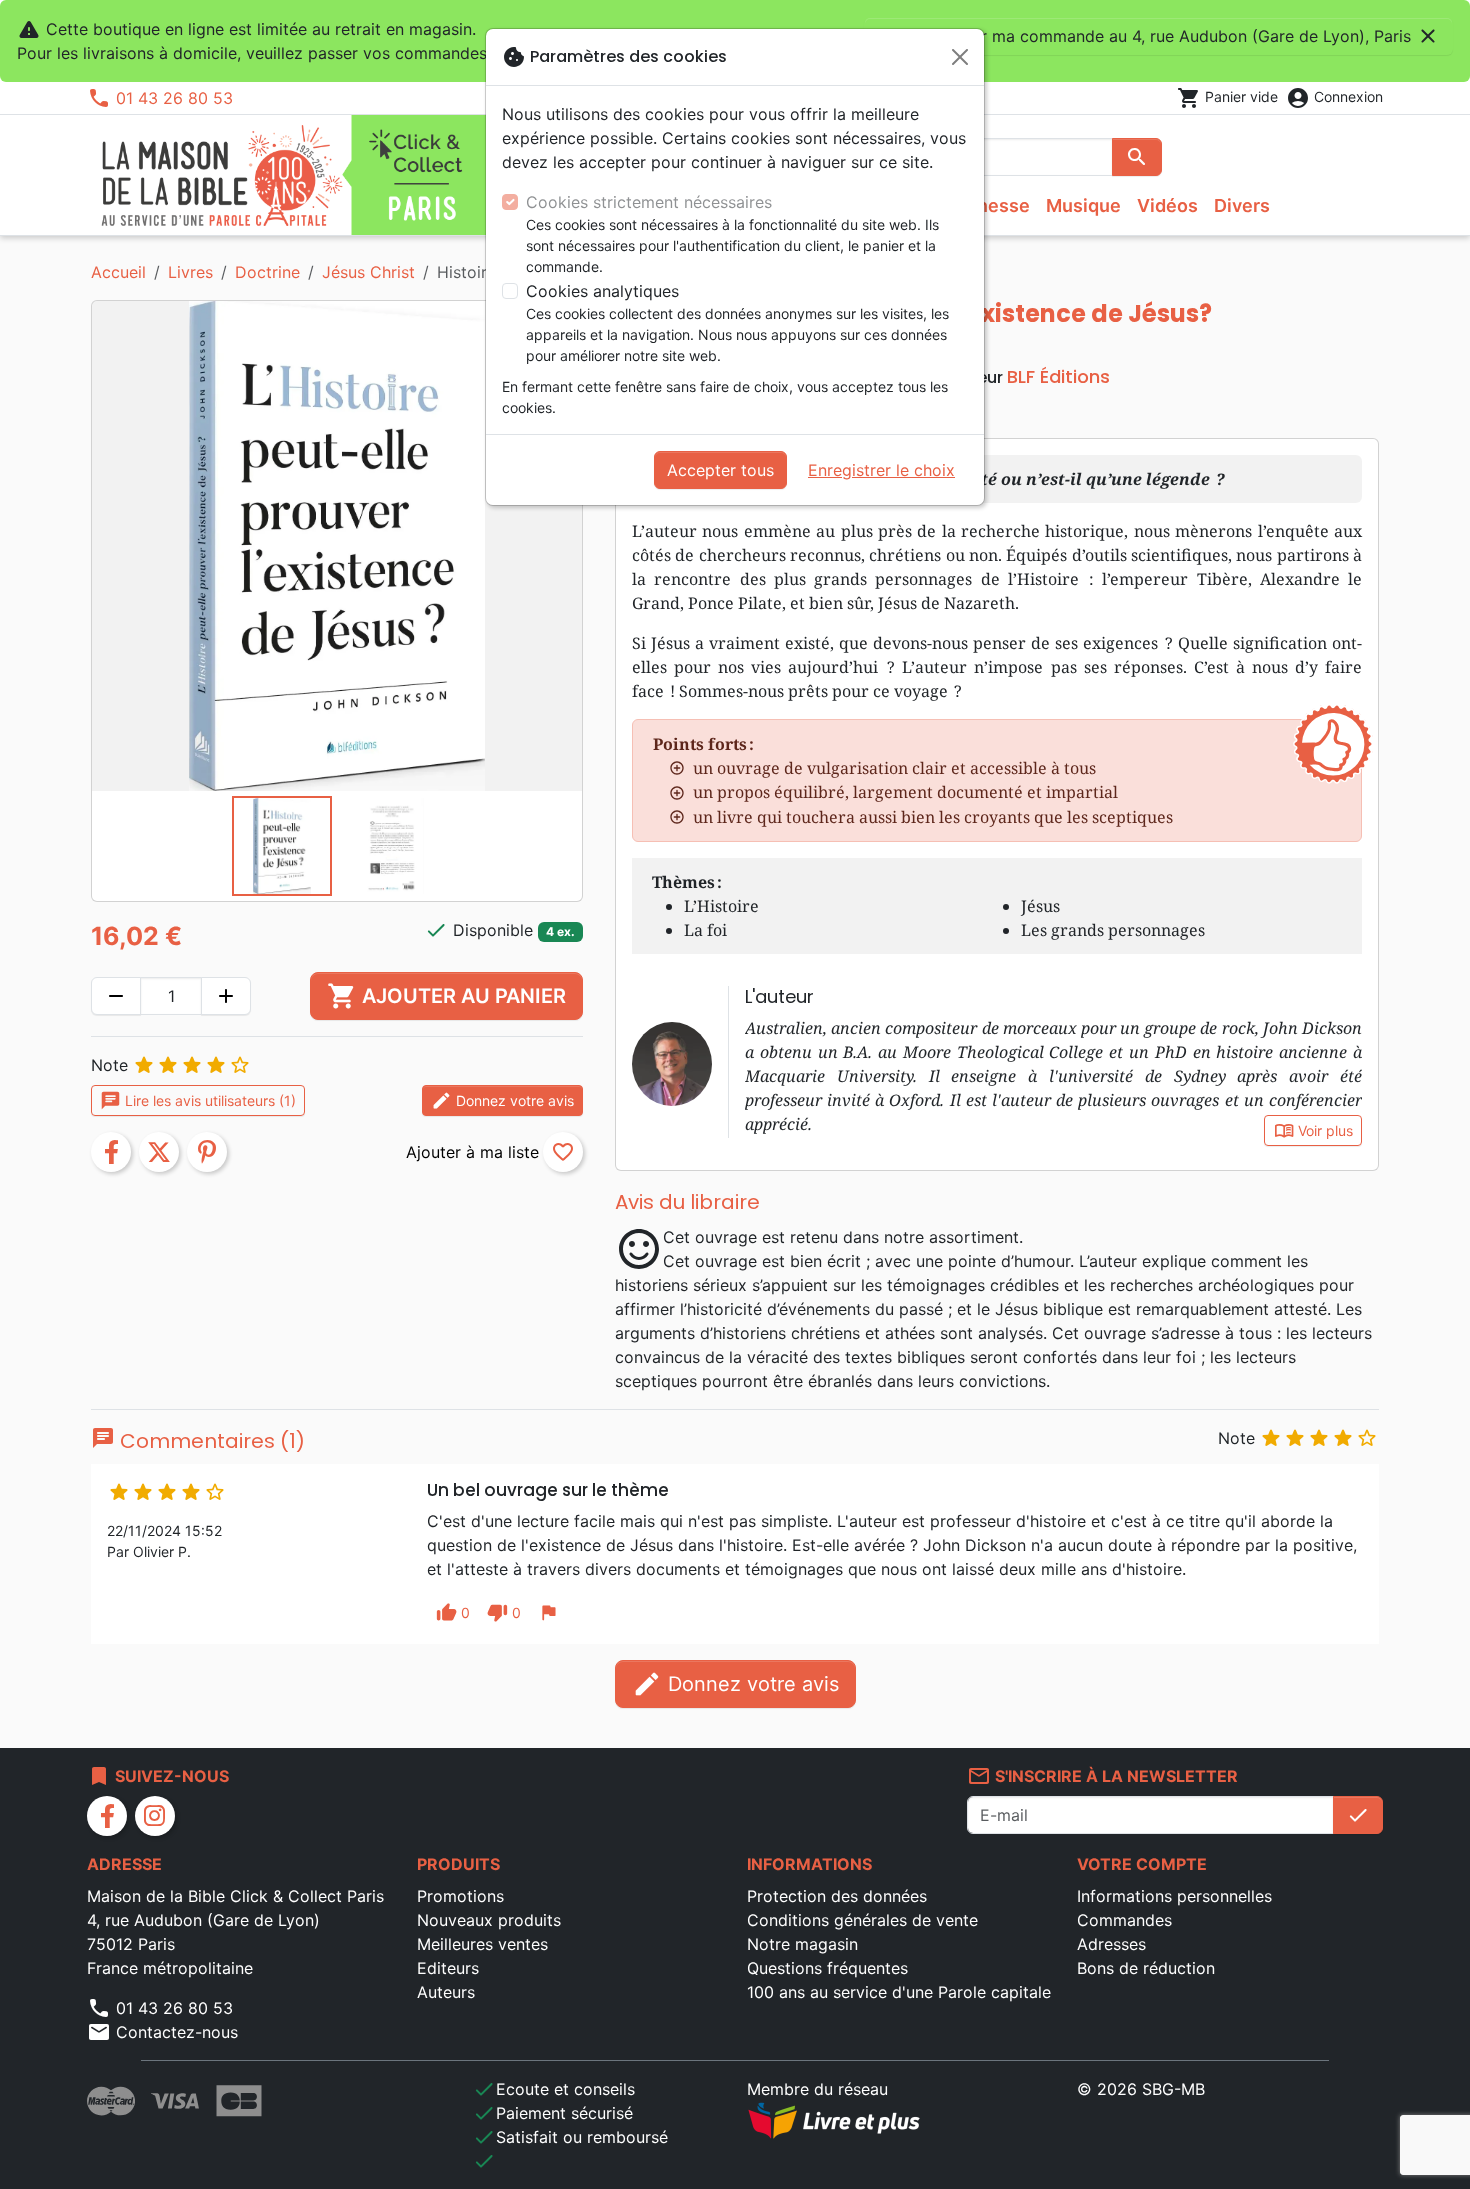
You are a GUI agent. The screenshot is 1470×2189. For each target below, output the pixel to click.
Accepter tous (720, 470)
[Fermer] (960, 57)
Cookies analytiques (602, 291)
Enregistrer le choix (881, 470)
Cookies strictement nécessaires (649, 202)
